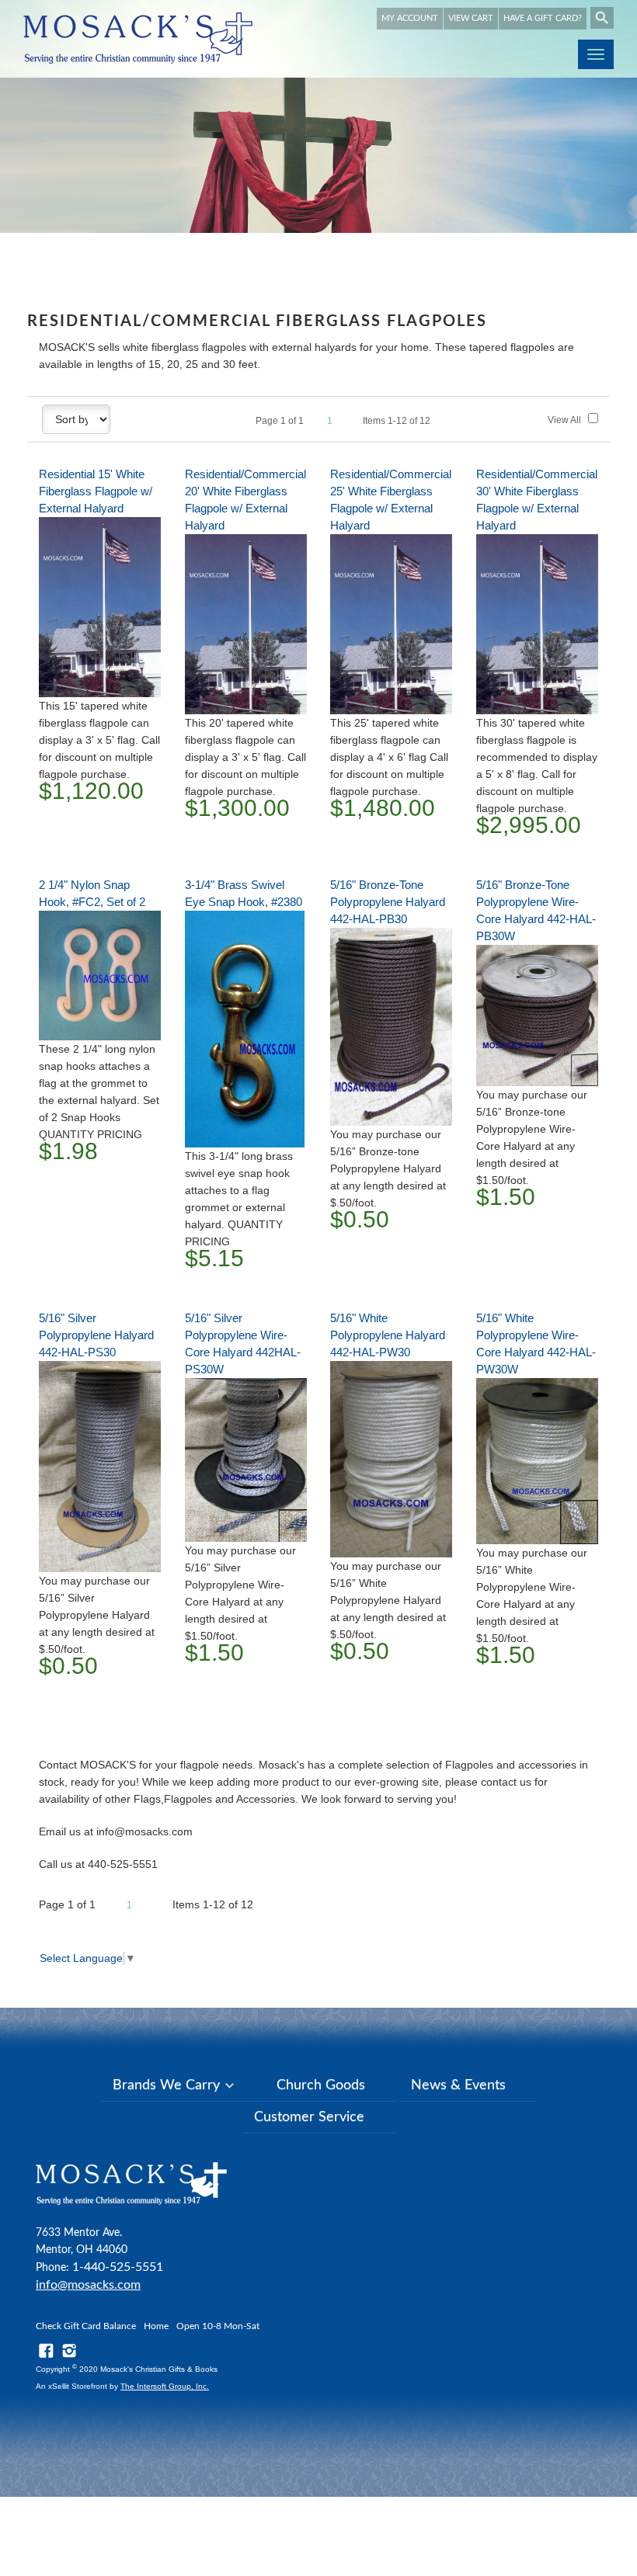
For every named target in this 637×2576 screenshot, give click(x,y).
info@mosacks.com (88, 2285)
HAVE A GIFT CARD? (543, 18)
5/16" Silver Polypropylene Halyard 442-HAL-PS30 (96, 1335)
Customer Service (309, 2117)
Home (156, 2326)
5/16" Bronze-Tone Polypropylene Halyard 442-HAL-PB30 (388, 902)
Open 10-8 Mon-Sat (218, 2326)
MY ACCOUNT (410, 18)
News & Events (458, 2085)
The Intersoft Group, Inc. (165, 2386)
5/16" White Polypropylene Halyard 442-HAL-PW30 (388, 1335)
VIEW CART (471, 18)
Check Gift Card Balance (86, 2326)
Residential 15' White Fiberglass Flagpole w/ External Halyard (96, 491)
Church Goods (321, 2085)
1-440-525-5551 (118, 2267)
